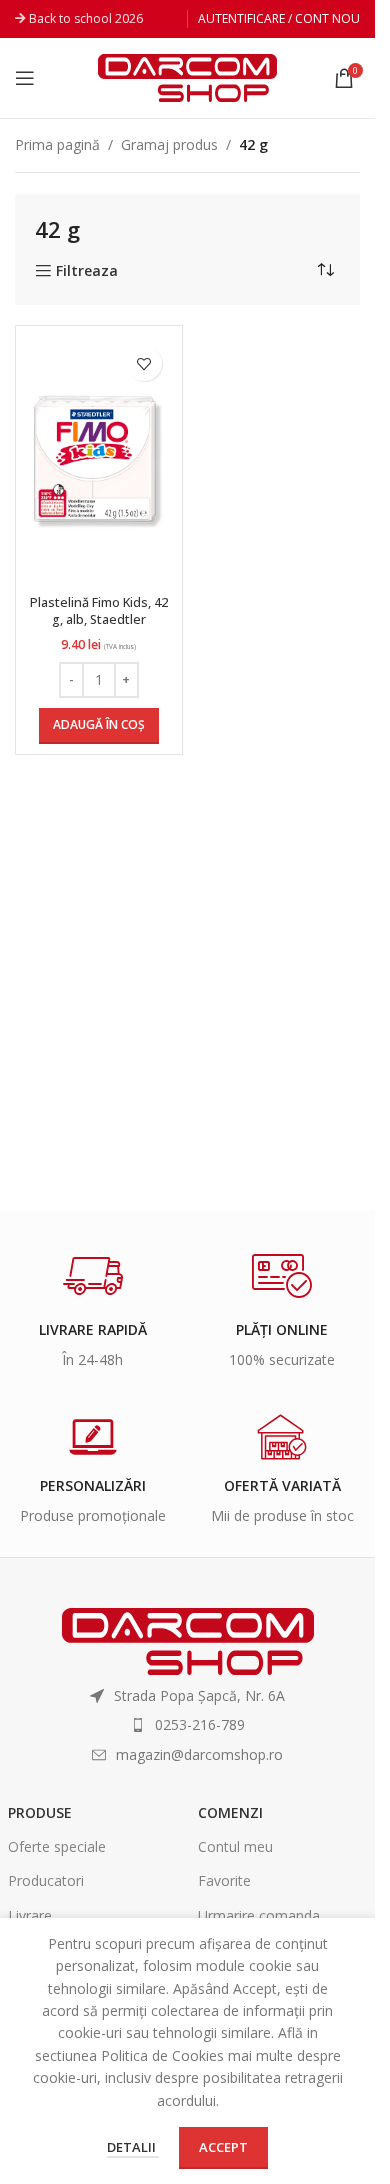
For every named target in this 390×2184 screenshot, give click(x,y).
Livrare (30, 1915)
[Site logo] (187, 76)
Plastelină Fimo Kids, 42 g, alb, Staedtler (99, 611)
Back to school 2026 (86, 18)
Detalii (133, 2147)
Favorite (224, 1880)
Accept (223, 2147)
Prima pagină (57, 144)
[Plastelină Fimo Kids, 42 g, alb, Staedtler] (99, 461)
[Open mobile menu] (25, 78)
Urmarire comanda (259, 1915)
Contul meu (235, 1846)
